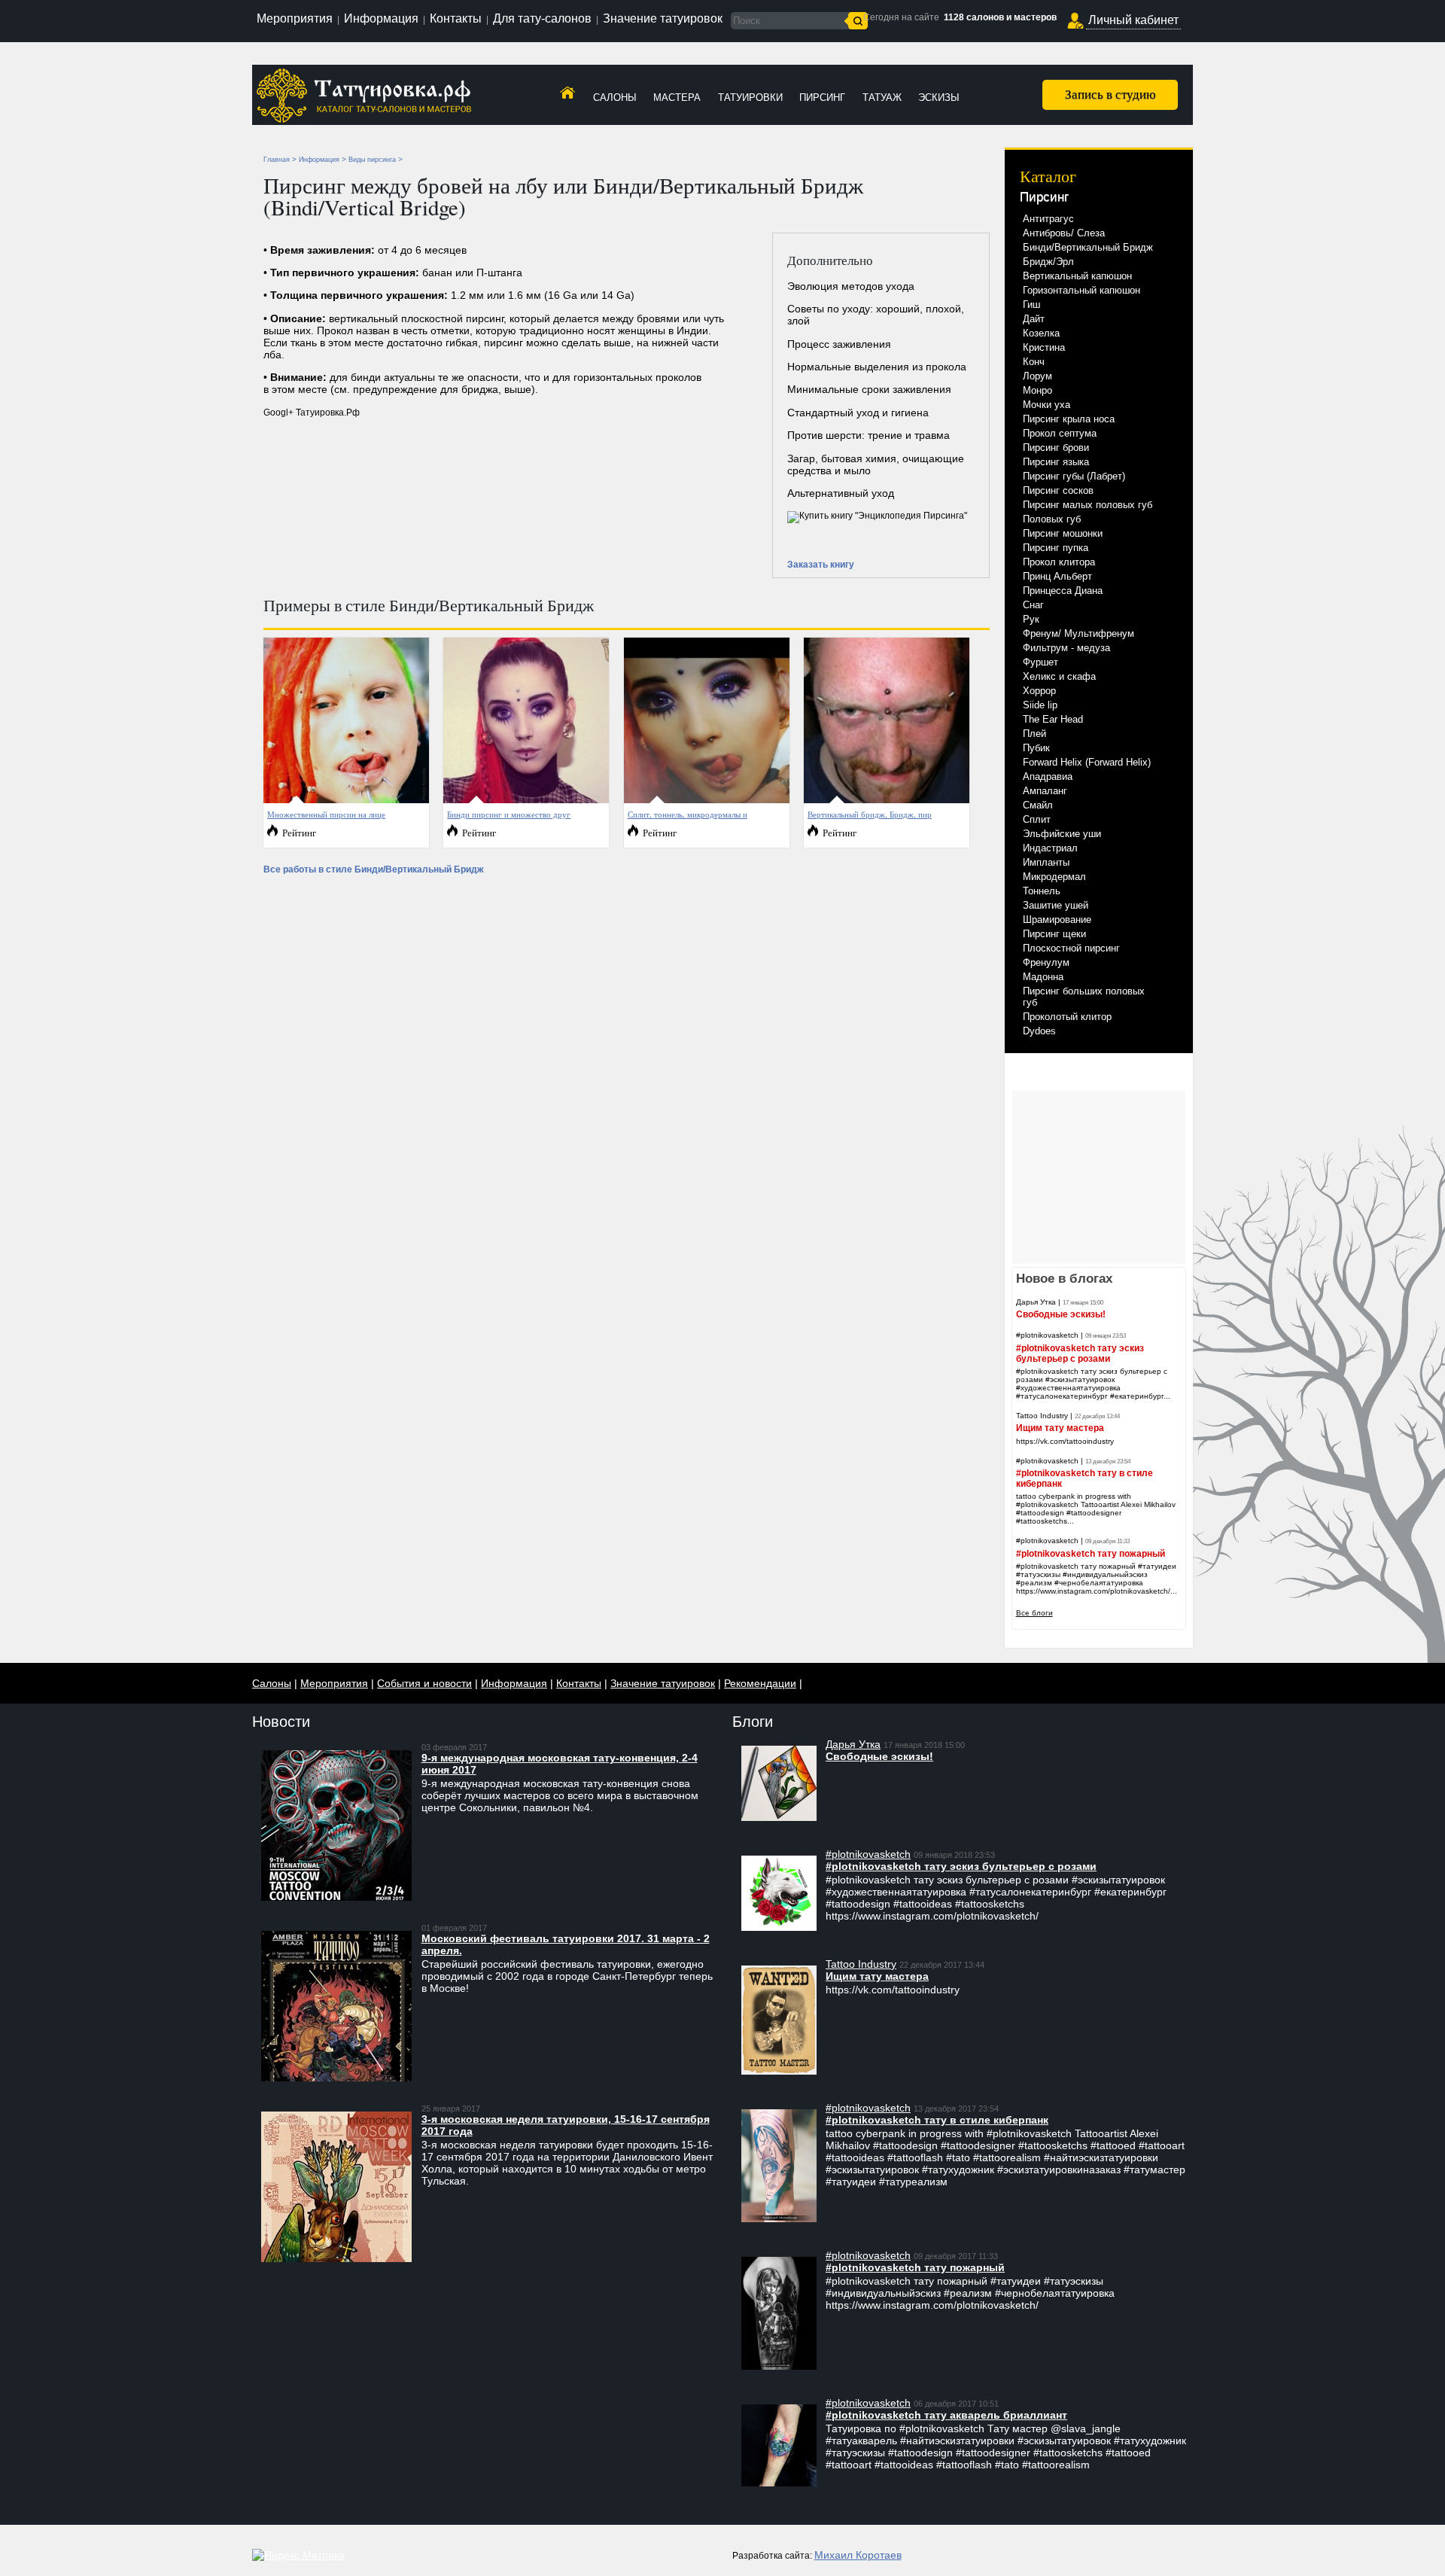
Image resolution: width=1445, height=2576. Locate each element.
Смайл (1038, 805)
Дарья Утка (1036, 1302)
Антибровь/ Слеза (1064, 233)
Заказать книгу (821, 565)
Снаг (1033, 605)
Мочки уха (1046, 405)
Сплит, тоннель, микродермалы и (688, 814)
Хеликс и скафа (1059, 676)
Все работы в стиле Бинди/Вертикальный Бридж (374, 869)
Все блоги (1034, 1613)
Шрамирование (1057, 920)
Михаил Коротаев (858, 2555)
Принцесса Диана (1063, 591)
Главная (277, 160)
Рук (1031, 619)
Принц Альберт (1057, 576)
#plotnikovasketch (1047, 1335)
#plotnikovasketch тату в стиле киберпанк (937, 2120)
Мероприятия (295, 18)
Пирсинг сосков (1058, 490)
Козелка (1041, 333)
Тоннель (1042, 891)
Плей (1034, 734)
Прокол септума (1060, 433)
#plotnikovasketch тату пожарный (1091, 1554)
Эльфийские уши (1062, 834)
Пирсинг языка (1056, 462)
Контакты (456, 18)
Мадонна (1043, 977)
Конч (1034, 362)
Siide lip (1040, 705)
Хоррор (1039, 691)
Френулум (1046, 962)
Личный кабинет (1133, 20)
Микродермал (1054, 877)
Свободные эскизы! (1061, 1314)
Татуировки (750, 97)
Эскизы (939, 97)
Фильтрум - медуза (1066, 648)
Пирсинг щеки (1054, 934)
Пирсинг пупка (1056, 548)
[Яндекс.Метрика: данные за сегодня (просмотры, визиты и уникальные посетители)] (298, 2555)
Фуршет (1040, 662)
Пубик (1036, 748)
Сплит (1037, 819)
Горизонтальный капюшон (1081, 290)
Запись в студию (1110, 94)
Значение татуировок (663, 18)
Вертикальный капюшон (1077, 276)
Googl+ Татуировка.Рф (312, 413)
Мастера (677, 97)
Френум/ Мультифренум (1078, 633)
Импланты (1046, 862)
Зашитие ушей (1056, 905)
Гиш (1031, 304)
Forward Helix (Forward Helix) (1087, 762)
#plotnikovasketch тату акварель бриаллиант (946, 2415)
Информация (381, 18)
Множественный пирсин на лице (326, 814)
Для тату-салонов (542, 18)
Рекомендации (760, 1683)
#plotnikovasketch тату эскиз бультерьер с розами (1080, 1353)
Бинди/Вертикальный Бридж (1088, 247)
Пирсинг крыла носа (1069, 419)
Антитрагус (1048, 219)
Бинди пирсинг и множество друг (509, 814)
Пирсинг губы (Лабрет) (1074, 476)
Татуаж (882, 97)
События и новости (424, 1683)
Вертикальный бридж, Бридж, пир (870, 814)
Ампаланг (1045, 791)
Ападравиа (1048, 776)
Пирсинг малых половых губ (1088, 505)
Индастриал (1050, 848)
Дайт (1034, 319)
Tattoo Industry (1042, 1416)
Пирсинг (822, 97)
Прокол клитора (1059, 562)
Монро (1037, 390)
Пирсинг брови (1056, 448)
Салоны (615, 97)
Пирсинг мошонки (1063, 533)
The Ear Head (1053, 719)
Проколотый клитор (1067, 1017)
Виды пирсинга (372, 160)
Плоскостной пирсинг (1071, 948)
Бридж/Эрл (1048, 262)
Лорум (1037, 376)
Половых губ (1052, 519)
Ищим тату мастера (1060, 1428)
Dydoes (1039, 1031)
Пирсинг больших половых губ (1084, 997)
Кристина (1044, 347)
